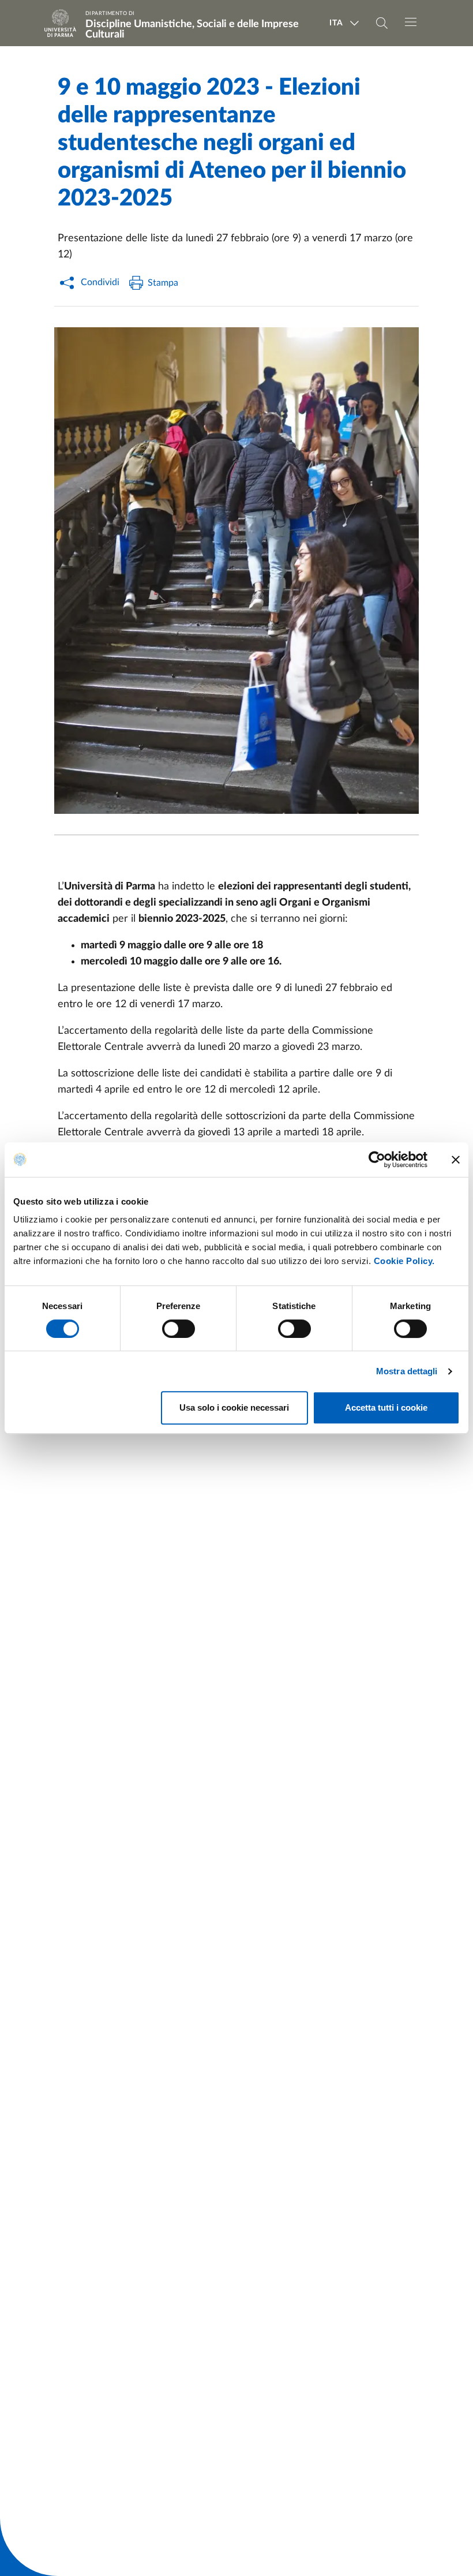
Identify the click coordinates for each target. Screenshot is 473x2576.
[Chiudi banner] (456, 1160)
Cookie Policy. (404, 1261)
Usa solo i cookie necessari (234, 1407)
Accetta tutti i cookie (386, 1407)
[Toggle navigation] (411, 22)
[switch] (179, 1329)
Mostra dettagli (407, 1371)
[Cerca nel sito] (382, 23)
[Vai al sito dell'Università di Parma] (64, 23)
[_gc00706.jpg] (236, 571)
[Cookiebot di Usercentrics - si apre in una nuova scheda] (377, 1160)
